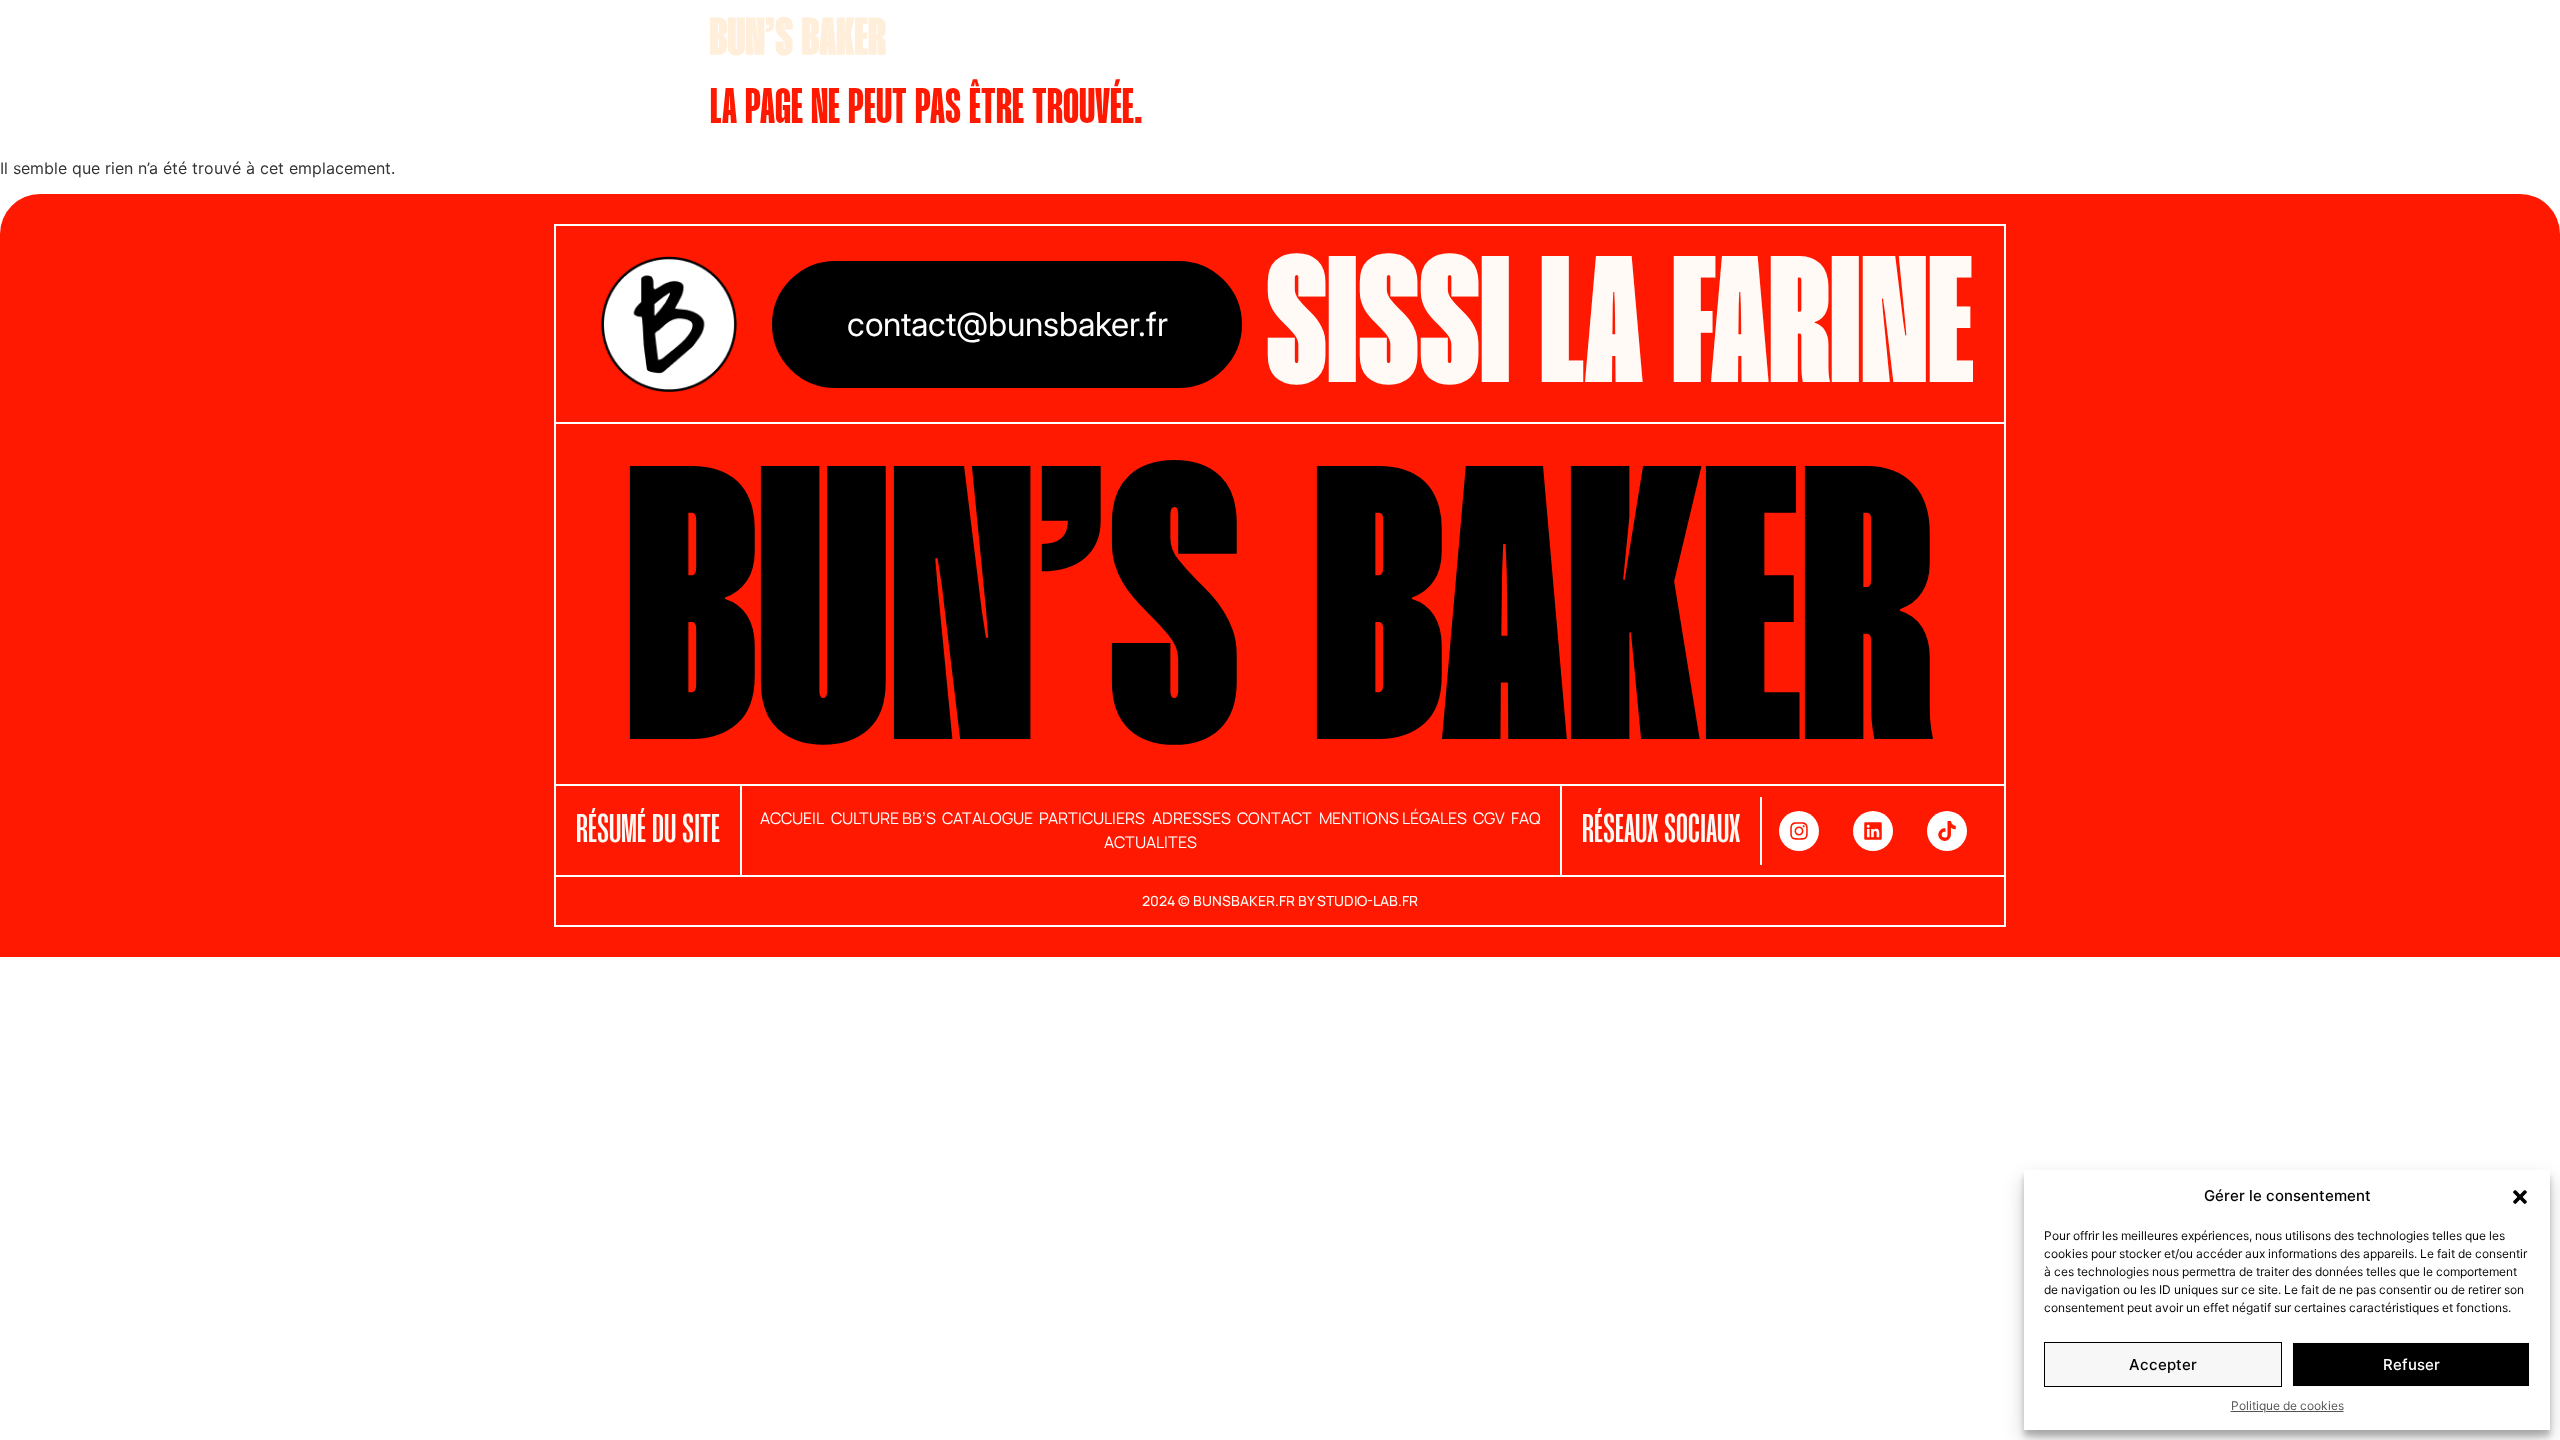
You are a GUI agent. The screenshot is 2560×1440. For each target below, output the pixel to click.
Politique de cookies (2287, 1405)
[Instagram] (1799, 831)
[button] (2520, 1196)
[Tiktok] (1947, 831)
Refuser (2411, 1364)
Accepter (2163, 1364)
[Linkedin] (1873, 831)
